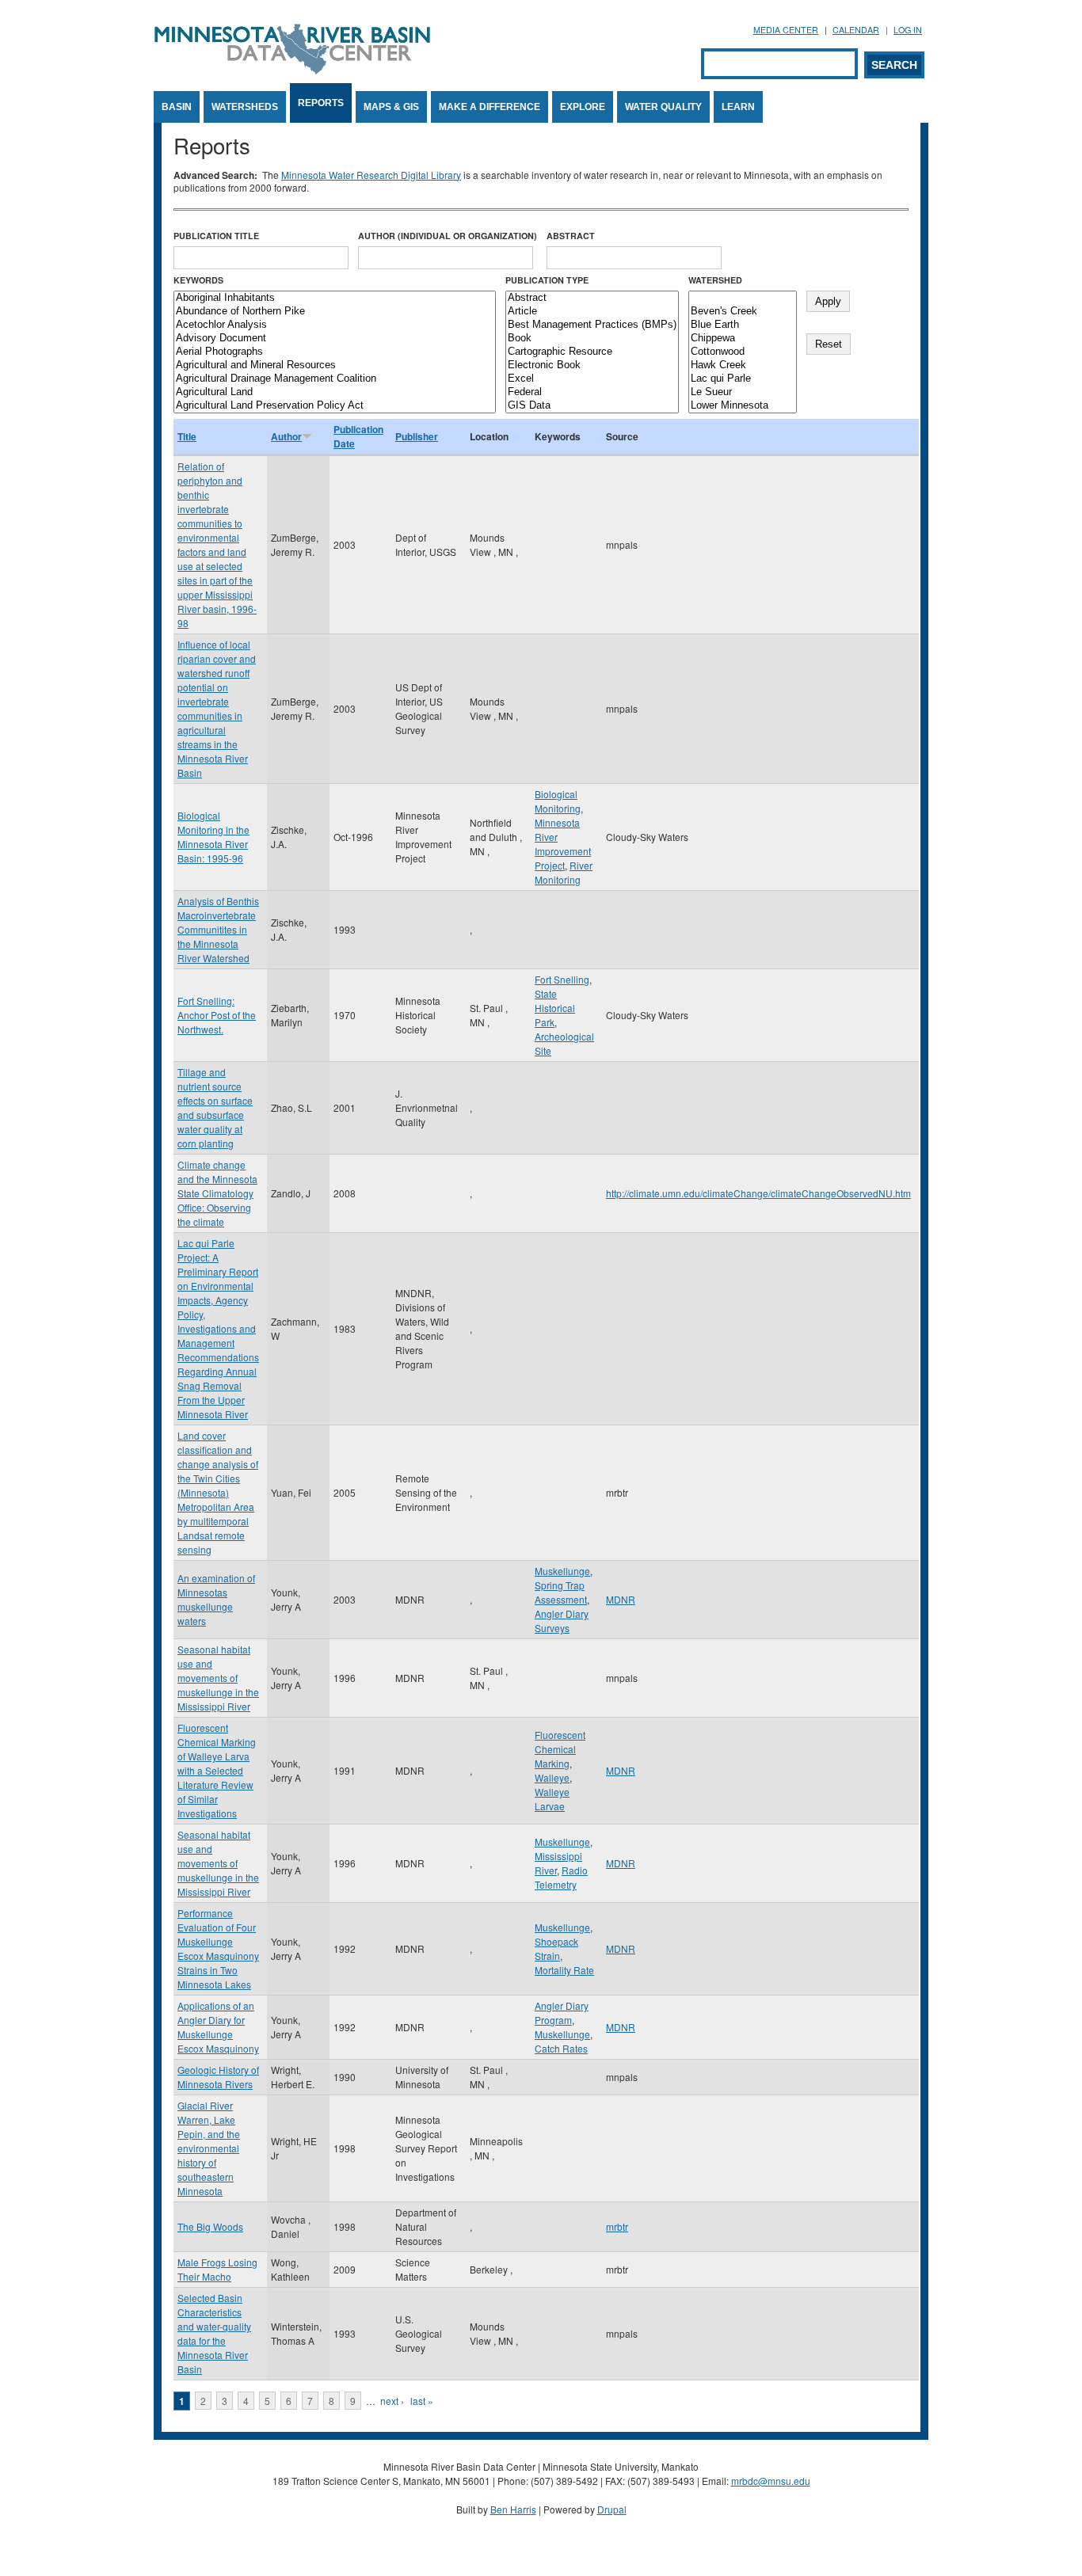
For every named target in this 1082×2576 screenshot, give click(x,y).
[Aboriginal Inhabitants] (335, 298)
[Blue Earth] (743, 325)
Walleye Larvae (552, 1799)
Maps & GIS (391, 107)
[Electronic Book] (592, 365)
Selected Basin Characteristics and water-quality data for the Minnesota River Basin (214, 2333)
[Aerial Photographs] (335, 352)
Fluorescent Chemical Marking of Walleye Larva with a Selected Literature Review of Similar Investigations (217, 1770)
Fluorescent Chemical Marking (560, 1749)
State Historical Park (555, 1008)
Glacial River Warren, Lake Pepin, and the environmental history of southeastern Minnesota (209, 2148)
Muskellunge (562, 1571)
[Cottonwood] (743, 352)
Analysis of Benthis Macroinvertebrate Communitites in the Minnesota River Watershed (218, 929)
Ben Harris (513, 2509)
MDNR (621, 1599)
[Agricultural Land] (335, 392)
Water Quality (663, 107)
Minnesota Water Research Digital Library (371, 175)
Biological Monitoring (558, 801)
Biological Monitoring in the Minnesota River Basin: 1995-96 (213, 837)
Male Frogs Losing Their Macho (217, 2269)
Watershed (715, 280)
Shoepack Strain (556, 1948)
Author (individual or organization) (448, 236)
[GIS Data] (592, 406)
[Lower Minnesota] (743, 406)
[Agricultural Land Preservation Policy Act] (335, 406)
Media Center (786, 30)
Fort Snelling (562, 979)
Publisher (417, 436)
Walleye (552, 1777)
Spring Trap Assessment (561, 1592)
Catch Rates (561, 2048)
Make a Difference (490, 107)
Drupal (612, 2509)
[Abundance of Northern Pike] (335, 312)
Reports (321, 103)
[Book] (592, 339)
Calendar (856, 30)
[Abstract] (592, 298)
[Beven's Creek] (743, 312)
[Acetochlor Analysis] (335, 325)
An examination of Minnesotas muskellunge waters (216, 1599)
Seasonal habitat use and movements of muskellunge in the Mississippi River (218, 1678)
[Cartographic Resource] (592, 352)
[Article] (592, 312)
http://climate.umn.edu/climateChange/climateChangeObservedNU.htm (758, 1193)
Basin (177, 107)
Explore (583, 107)
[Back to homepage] (292, 70)
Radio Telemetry (561, 1877)
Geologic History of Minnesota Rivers (218, 2077)
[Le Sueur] (743, 392)
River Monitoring (564, 872)
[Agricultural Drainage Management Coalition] (335, 379)
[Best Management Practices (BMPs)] (592, 325)
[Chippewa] (743, 339)
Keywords (198, 280)
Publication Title (216, 236)
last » (422, 2401)
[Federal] (592, 392)
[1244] (743, 298)
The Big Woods (210, 2226)
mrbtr (617, 2226)
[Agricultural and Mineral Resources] (335, 365)
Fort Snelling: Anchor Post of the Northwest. (217, 1015)
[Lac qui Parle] (743, 379)
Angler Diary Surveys (562, 1621)
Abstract (571, 236)
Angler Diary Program (562, 2013)
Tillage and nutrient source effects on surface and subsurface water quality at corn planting (215, 1107)
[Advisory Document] (335, 339)
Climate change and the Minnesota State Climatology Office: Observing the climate (217, 1193)
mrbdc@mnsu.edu (771, 2481)
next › (392, 2401)
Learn (738, 107)
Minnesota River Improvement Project (563, 844)
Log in (908, 30)
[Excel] (592, 379)
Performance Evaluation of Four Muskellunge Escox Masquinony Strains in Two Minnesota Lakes (218, 1948)
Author (286, 436)
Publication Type (547, 280)
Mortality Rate (564, 1970)
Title (187, 436)
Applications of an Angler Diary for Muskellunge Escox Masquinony (218, 2027)
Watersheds (245, 107)
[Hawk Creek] (743, 365)
